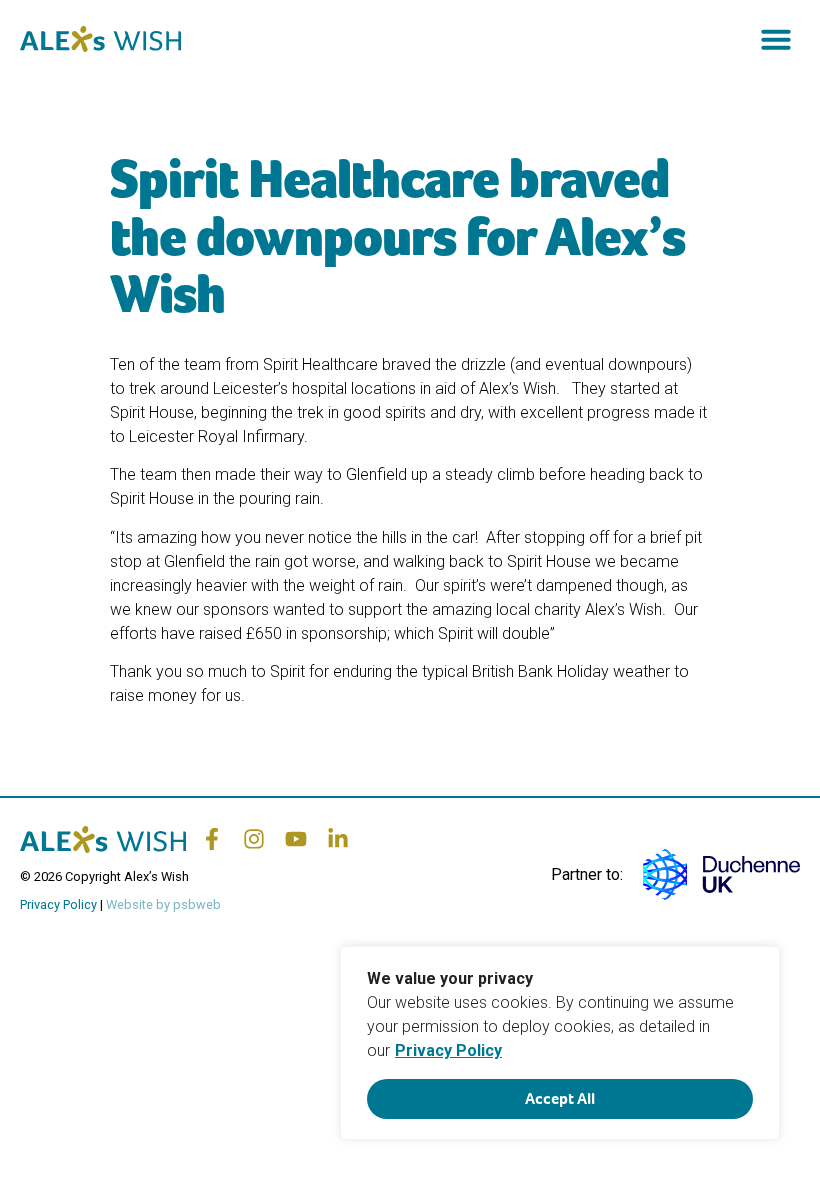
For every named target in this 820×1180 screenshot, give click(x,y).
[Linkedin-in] (338, 839)
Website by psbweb (163, 904)
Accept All (560, 1098)
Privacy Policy (448, 1050)
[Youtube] (296, 839)
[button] (776, 39)
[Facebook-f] (212, 839)
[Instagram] (254, 839)
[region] (560, 1043)
